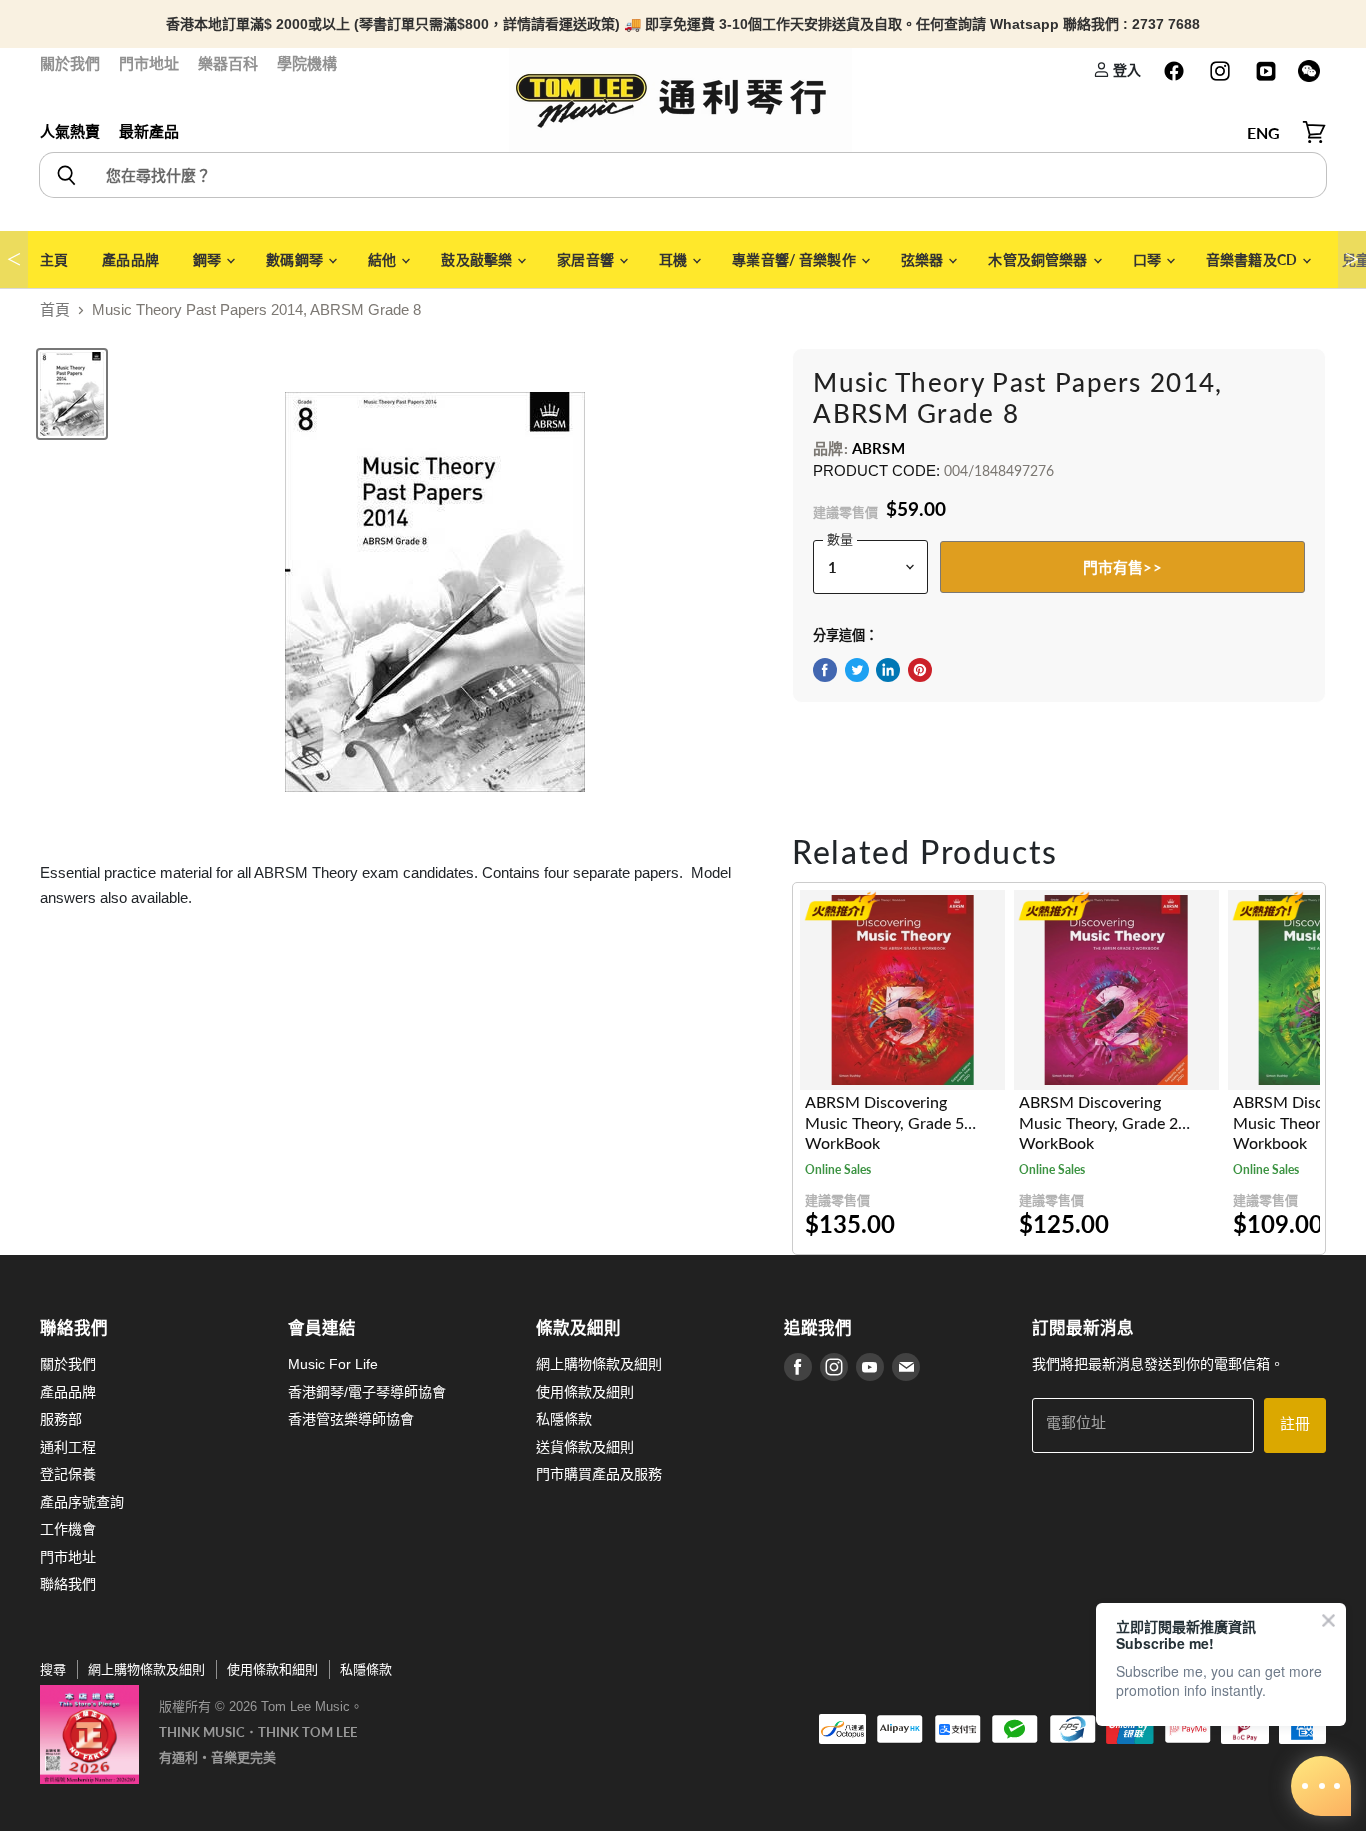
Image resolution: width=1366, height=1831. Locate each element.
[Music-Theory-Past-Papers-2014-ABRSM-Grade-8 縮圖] (72, 394)
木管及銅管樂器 (1039, 259)
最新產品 (149, 131)
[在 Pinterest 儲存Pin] (920, 670)
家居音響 (587, 259)
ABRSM (878, 448)
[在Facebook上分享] (825, 670)
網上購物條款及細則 (599, 1364)
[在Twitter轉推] (857, 670)
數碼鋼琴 (296, 259)
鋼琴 (208, 259)
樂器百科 (228, 63)
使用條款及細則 (585, 1392)
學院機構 (307, 63)
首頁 (55, 309)
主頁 (54, 259)
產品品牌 (130, 259)
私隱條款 (564, 1419)
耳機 (674, 259)
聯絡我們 (68, 1584)
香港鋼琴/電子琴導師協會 (367, 1392)
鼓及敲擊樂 (478, 259)
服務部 (61, 1419)
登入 (1125, 69)
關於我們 (70, 63)
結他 (383, 259)
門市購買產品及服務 (599, 1474)
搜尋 (53, 1669)
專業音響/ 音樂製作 (795, 259)
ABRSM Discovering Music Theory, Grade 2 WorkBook (1098, 1123)
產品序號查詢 (82, 1502)
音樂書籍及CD (1253, 259)
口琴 (1148, 259)
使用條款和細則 (272, 1669)
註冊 (1295, 1424)
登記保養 (68, 1474)
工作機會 (68, 1529)
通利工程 (68, 1447)
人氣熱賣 (70, 131)
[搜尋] (65, 175)
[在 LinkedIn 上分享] (888, 670)
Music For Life (333, 1364)
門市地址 (149, 63)
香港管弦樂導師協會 (351, 1419)
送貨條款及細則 (585, 1447)
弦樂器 (924, 259)
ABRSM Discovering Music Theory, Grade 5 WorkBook (884, 1123)
